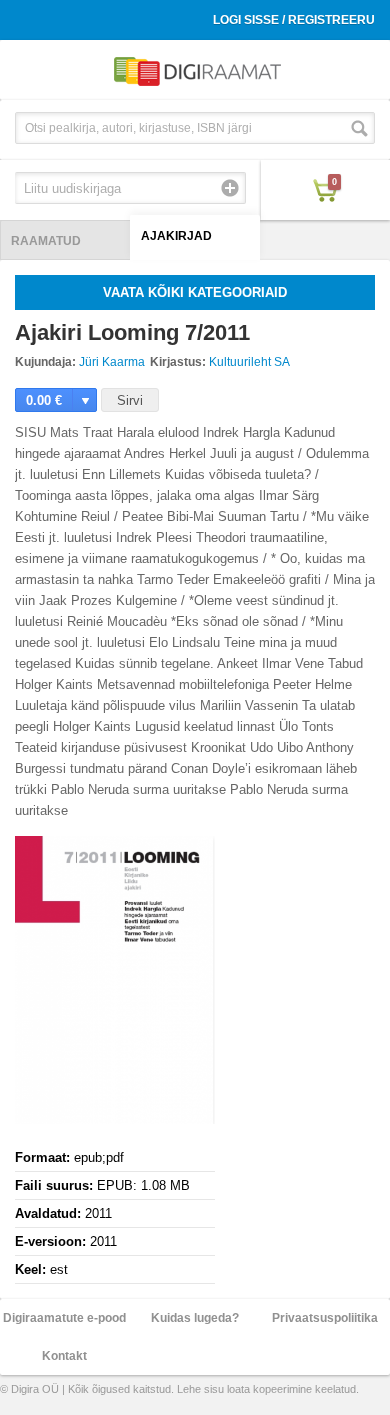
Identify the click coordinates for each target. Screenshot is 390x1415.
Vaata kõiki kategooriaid (195, 292)
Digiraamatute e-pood (64, 1318)
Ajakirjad (176, 236)
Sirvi (130, 400)
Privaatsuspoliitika (325, 1318)
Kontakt (64, 1356)
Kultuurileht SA (249, 362)
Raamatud (46, 241)
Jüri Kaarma (112, 362)
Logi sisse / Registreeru (294, 20)
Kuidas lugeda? (195, 1318)
